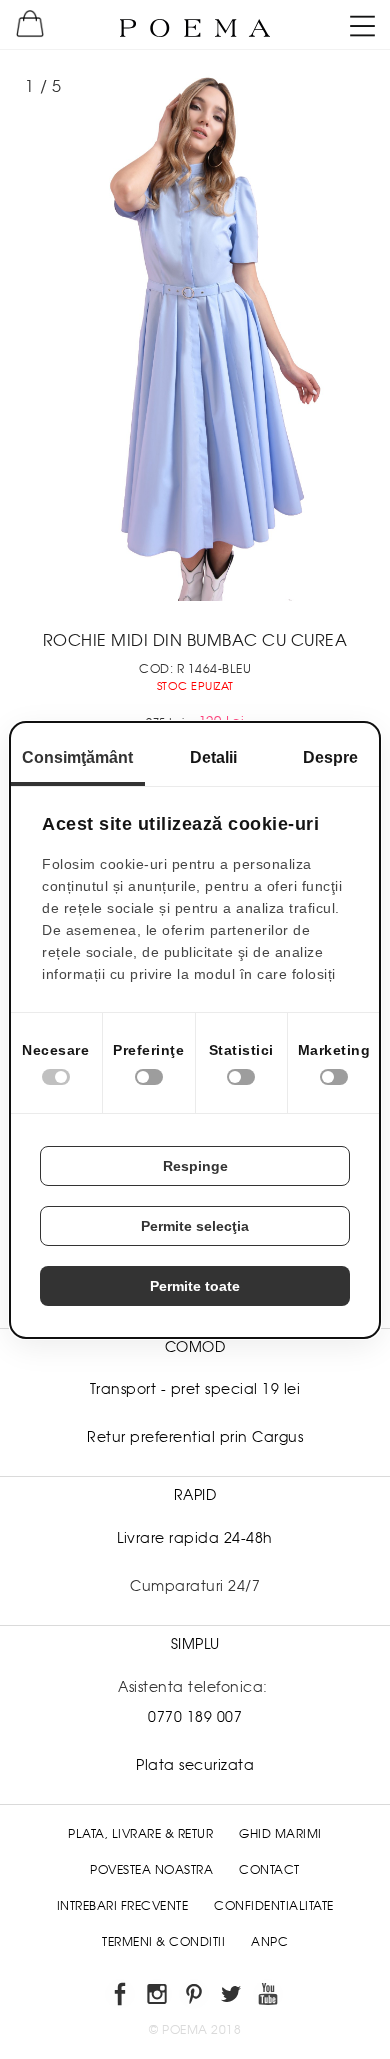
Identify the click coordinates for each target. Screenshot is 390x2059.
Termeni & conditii (163, 1942)
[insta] (158, 1997)
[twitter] (232, 1997)
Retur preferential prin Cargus (195, 1437)
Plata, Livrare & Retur (140, 1834)
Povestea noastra (151, 1870)
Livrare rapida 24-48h (195, 1538)
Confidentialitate (274, 1906)
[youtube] (269, 1997)
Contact (269, 1870)
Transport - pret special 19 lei (195, 1389)
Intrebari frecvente (123, 1906)
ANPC (269, 1942)
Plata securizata (195, 1765)
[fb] (121, 1997)
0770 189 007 (195, 1717)
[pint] (195, 1997)
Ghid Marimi (280, 1834)
